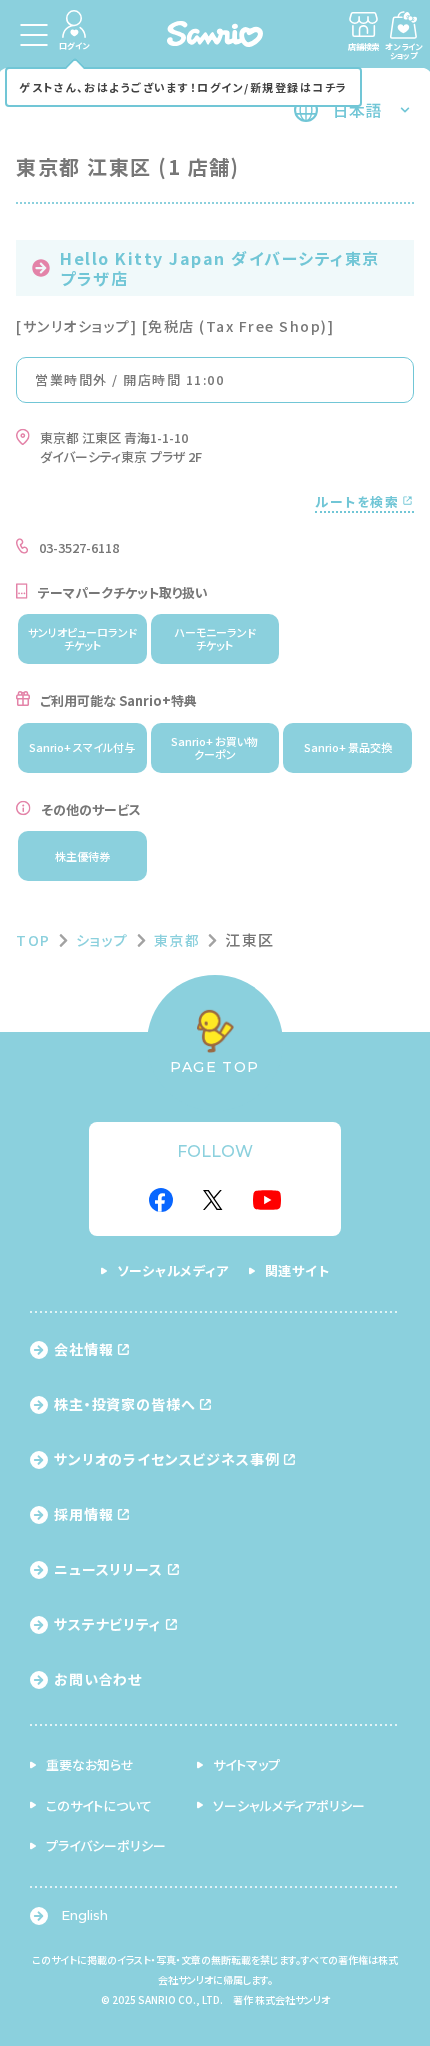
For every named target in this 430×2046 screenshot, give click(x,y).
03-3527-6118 (79, 547)
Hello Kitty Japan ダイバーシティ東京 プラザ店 (220, 268)
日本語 (357, 110)
